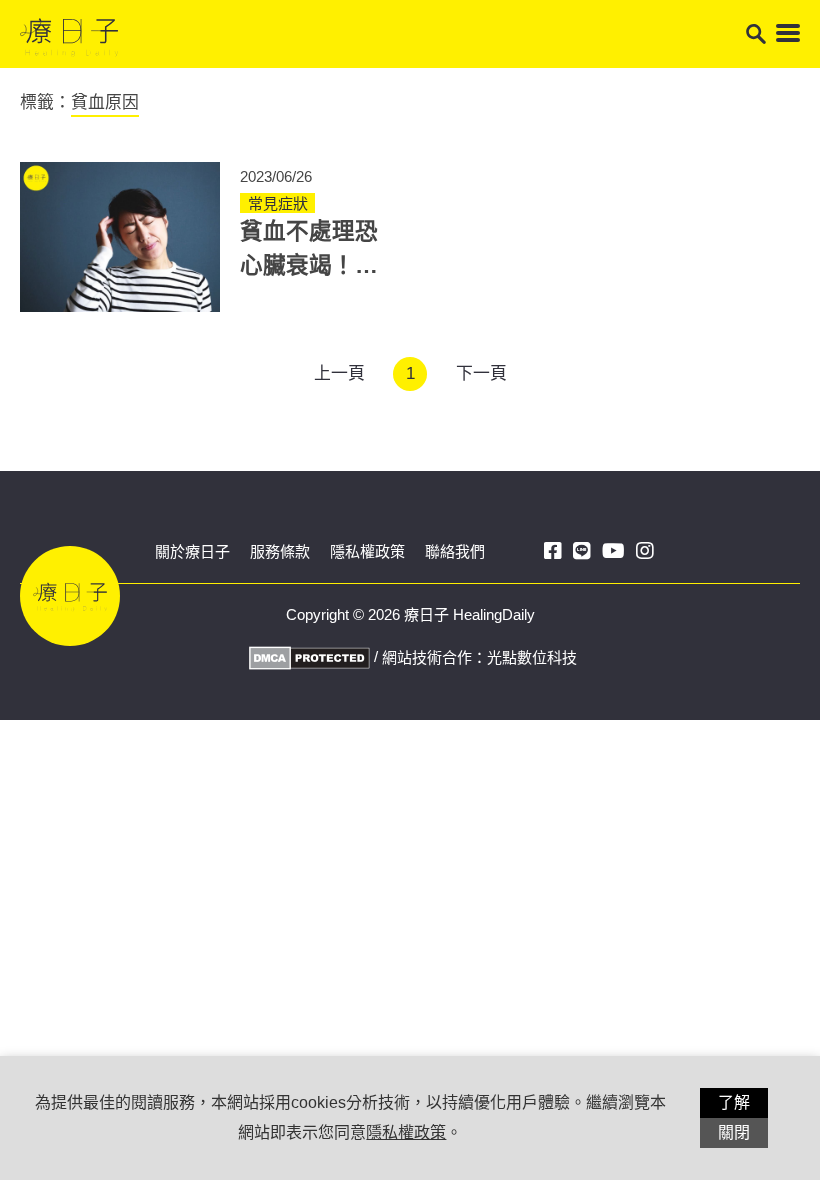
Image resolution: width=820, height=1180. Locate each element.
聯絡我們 (455, 551)
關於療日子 (192, 551)
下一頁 (481, 373)
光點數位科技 (532, 657)
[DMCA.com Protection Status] (307, 656)
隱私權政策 (367, 551)
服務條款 (280, 551)
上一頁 (339, 373)
